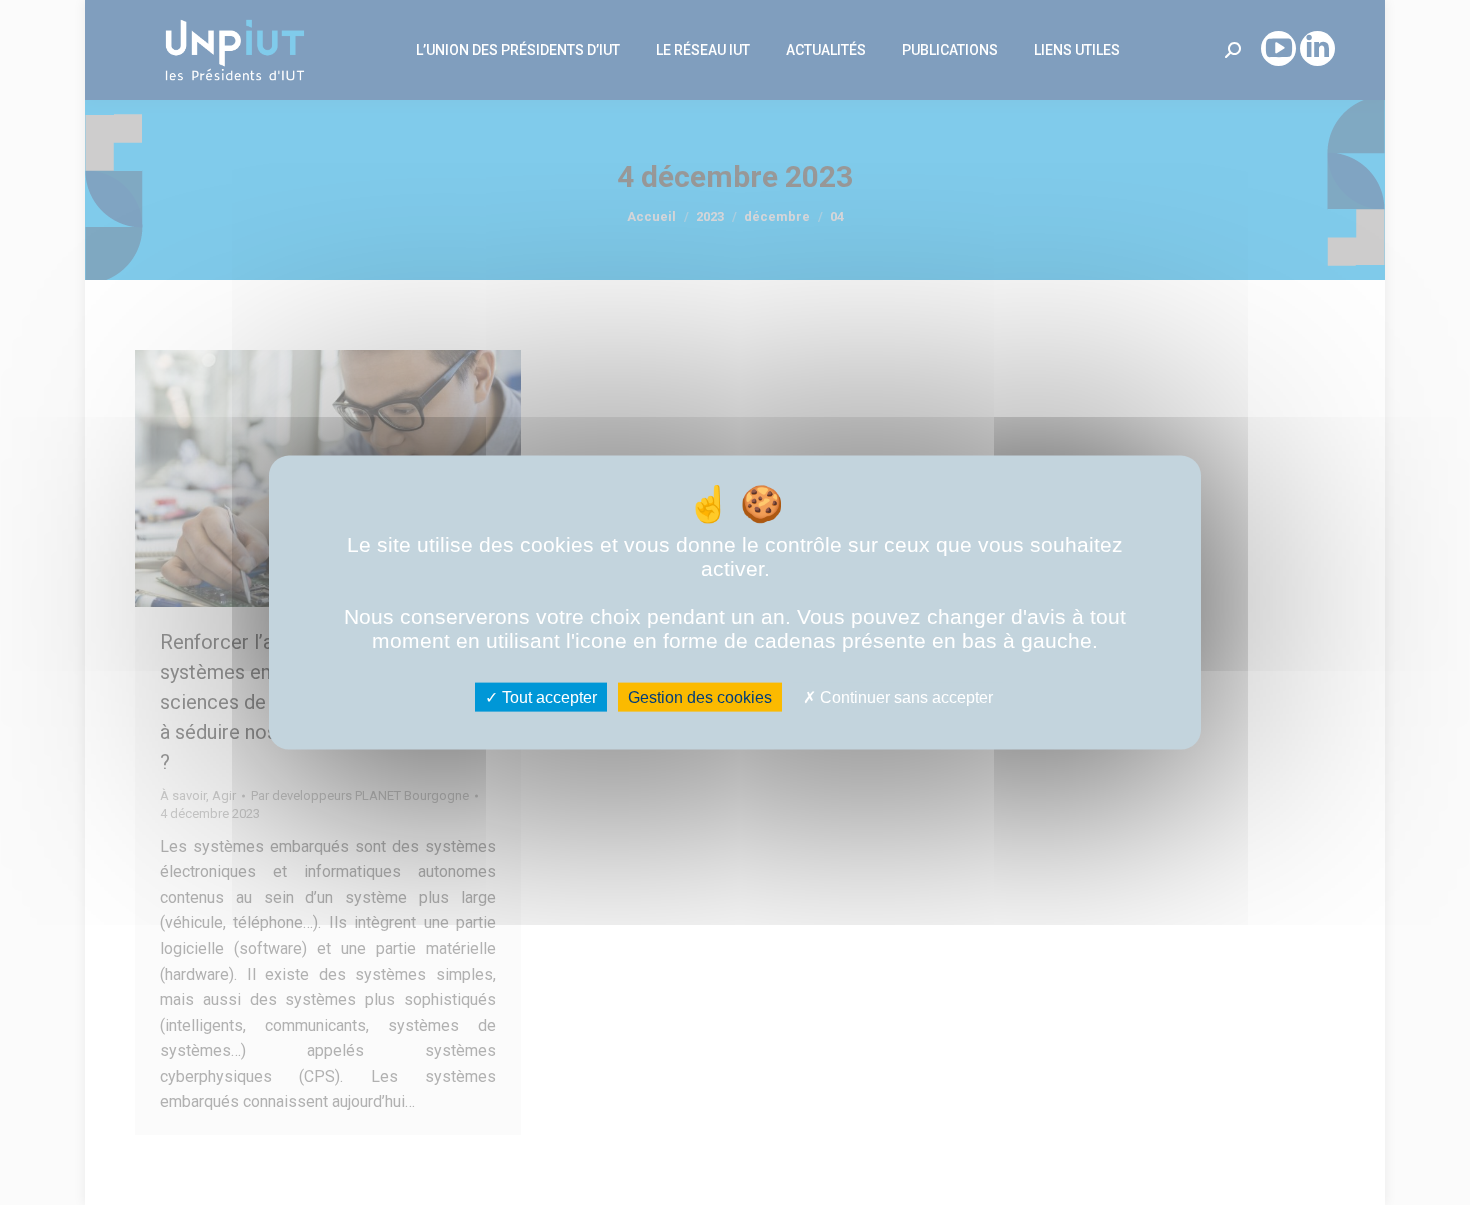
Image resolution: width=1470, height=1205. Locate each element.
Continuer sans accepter (904, 697)
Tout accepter (547, 697)
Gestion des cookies (700, 697)
